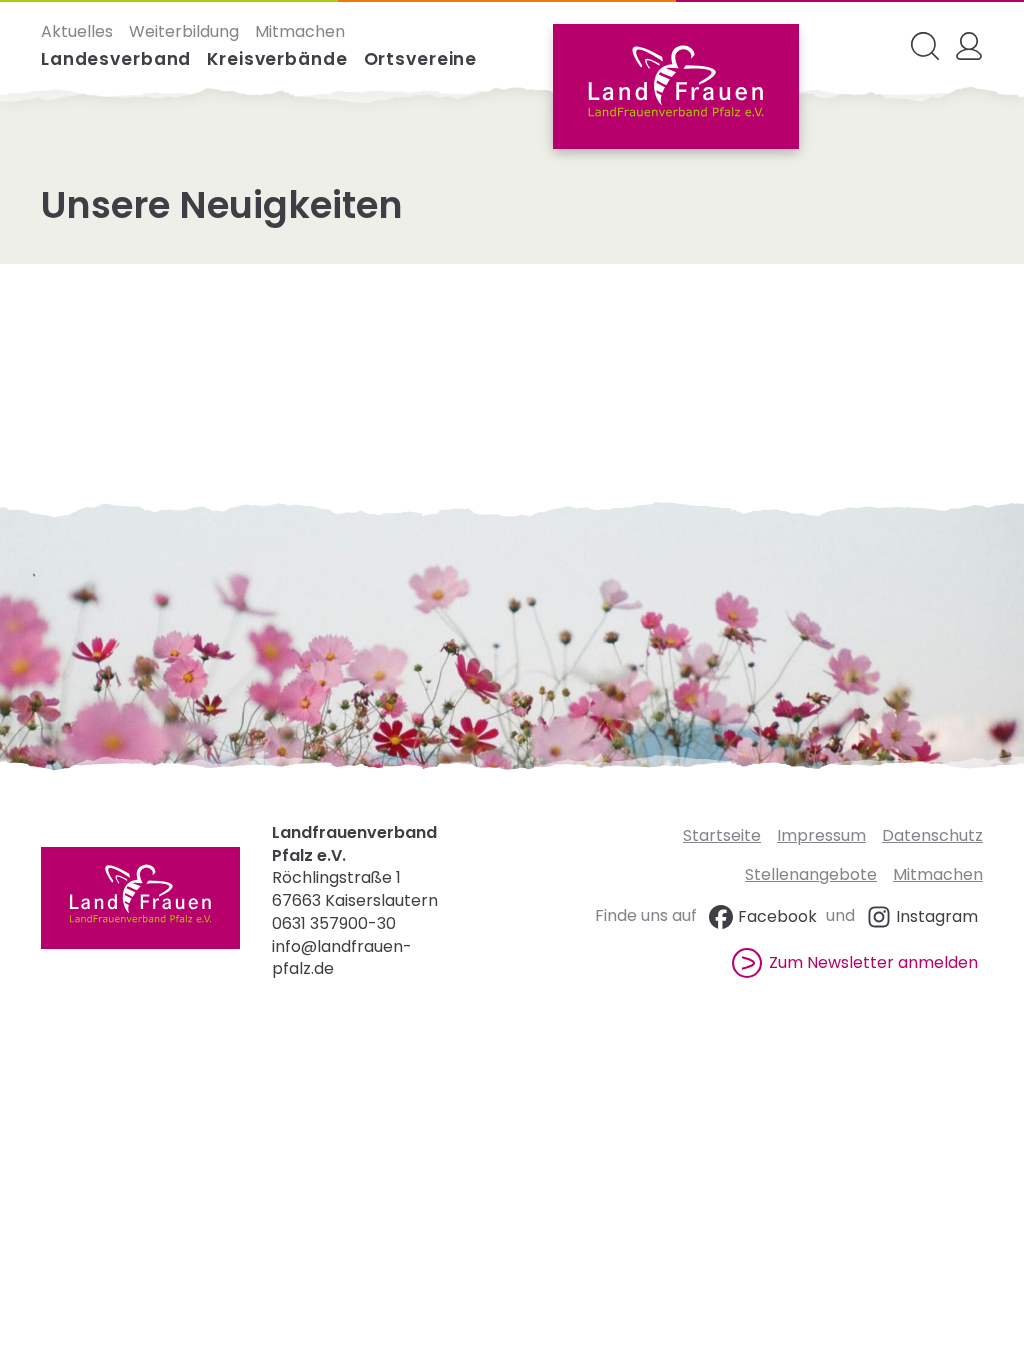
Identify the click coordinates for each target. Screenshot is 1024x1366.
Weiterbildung (184, 32)
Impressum (821, 835)
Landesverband (116, 59)
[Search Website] (925, 46)
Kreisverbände (277, 59)
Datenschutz (932, 835)
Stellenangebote (811, 874)
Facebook (777, 916)
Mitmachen (300, 32)
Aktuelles (77, 32)
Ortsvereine (421, 59)
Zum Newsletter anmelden (873, 962)
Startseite (722, 835)
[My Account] (969, 46)
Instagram (937, 916)
